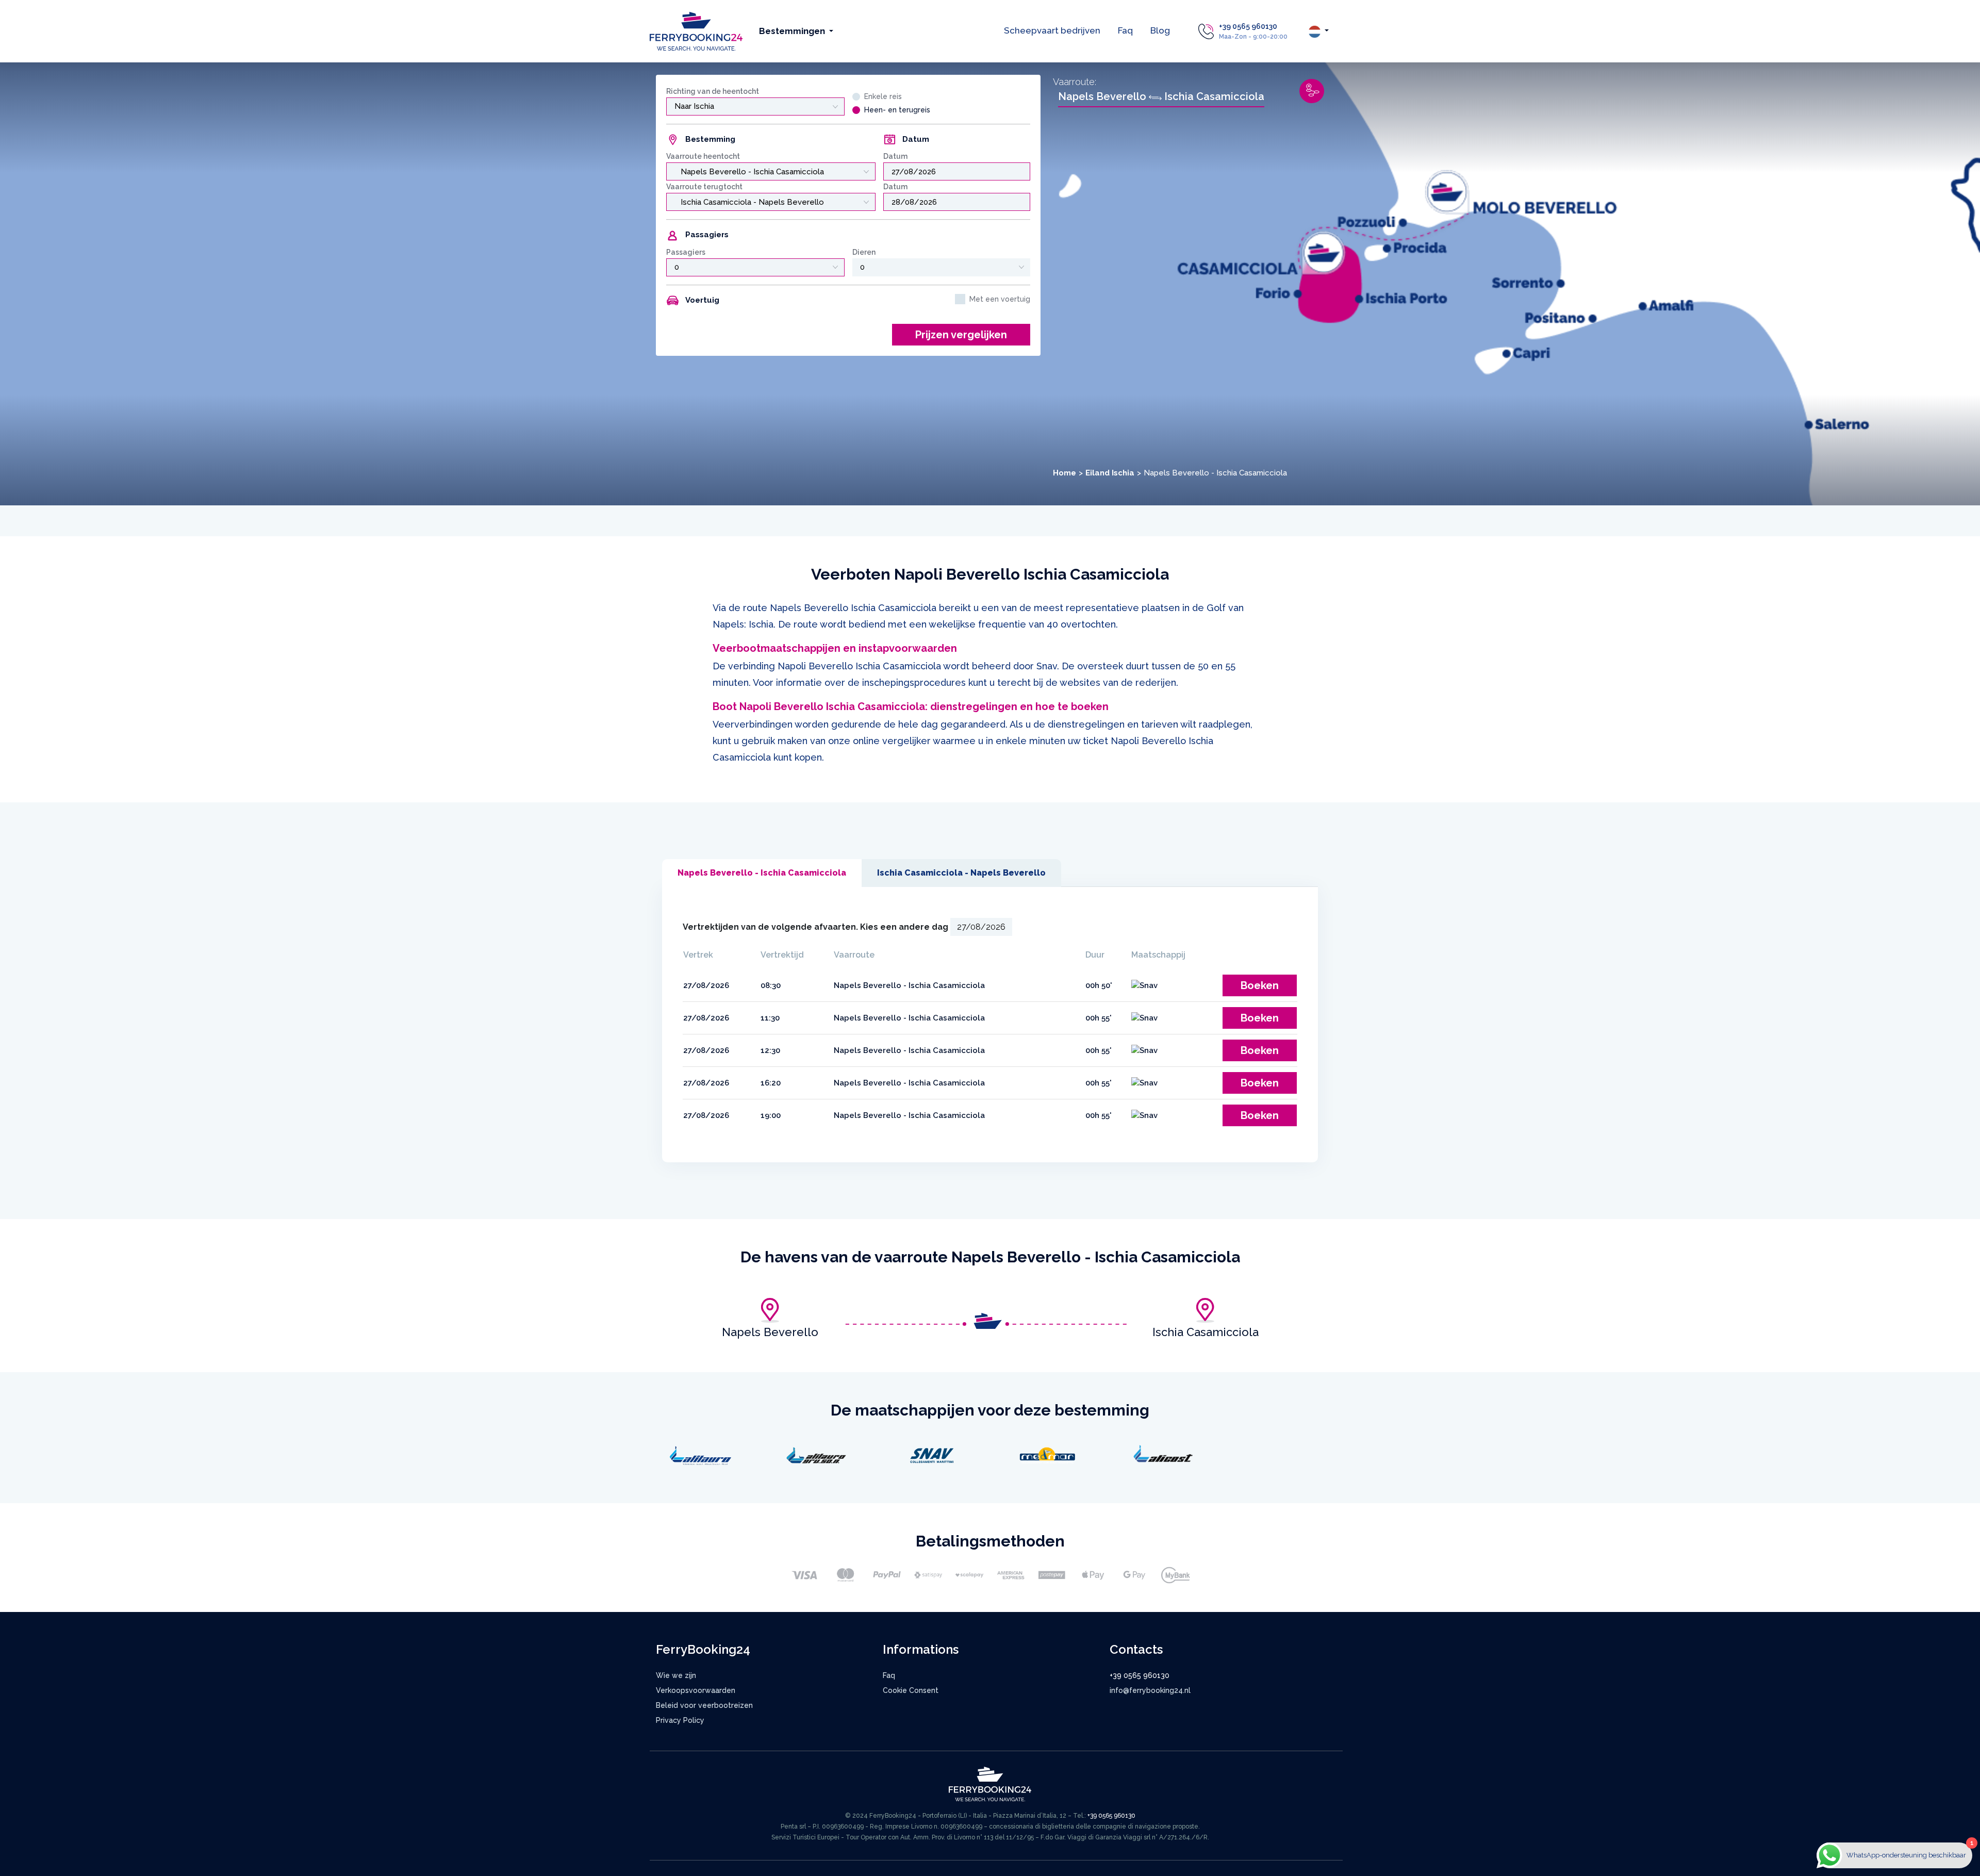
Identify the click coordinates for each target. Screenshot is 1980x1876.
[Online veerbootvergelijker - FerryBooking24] (696, 31)
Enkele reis (883, 96)
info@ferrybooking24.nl (1150, 1690)
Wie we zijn (676, 1675)
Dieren (864, 252)
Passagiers (686, 252)
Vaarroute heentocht (703, 156)
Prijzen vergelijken (961, 335)
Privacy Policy (680, 1720)
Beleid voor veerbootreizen (704, 1705)
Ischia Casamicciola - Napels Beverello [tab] (961, 873)
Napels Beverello (770, 1332)
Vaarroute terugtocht (704, 187)
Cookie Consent (911, 1690)
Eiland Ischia (1110, 473)
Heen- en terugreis (897, 110)
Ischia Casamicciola (1206, 1332)
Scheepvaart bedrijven (1052, 30)
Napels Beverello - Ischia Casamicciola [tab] (762, 873)
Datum (895, 156)
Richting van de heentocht (713, 91)
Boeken (1260, 985)
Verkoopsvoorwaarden (696, 1690)
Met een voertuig (1000, 299)
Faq (1125, 30)
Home (1065, 473)
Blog (1160, 30)
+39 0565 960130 (1248, 26)
